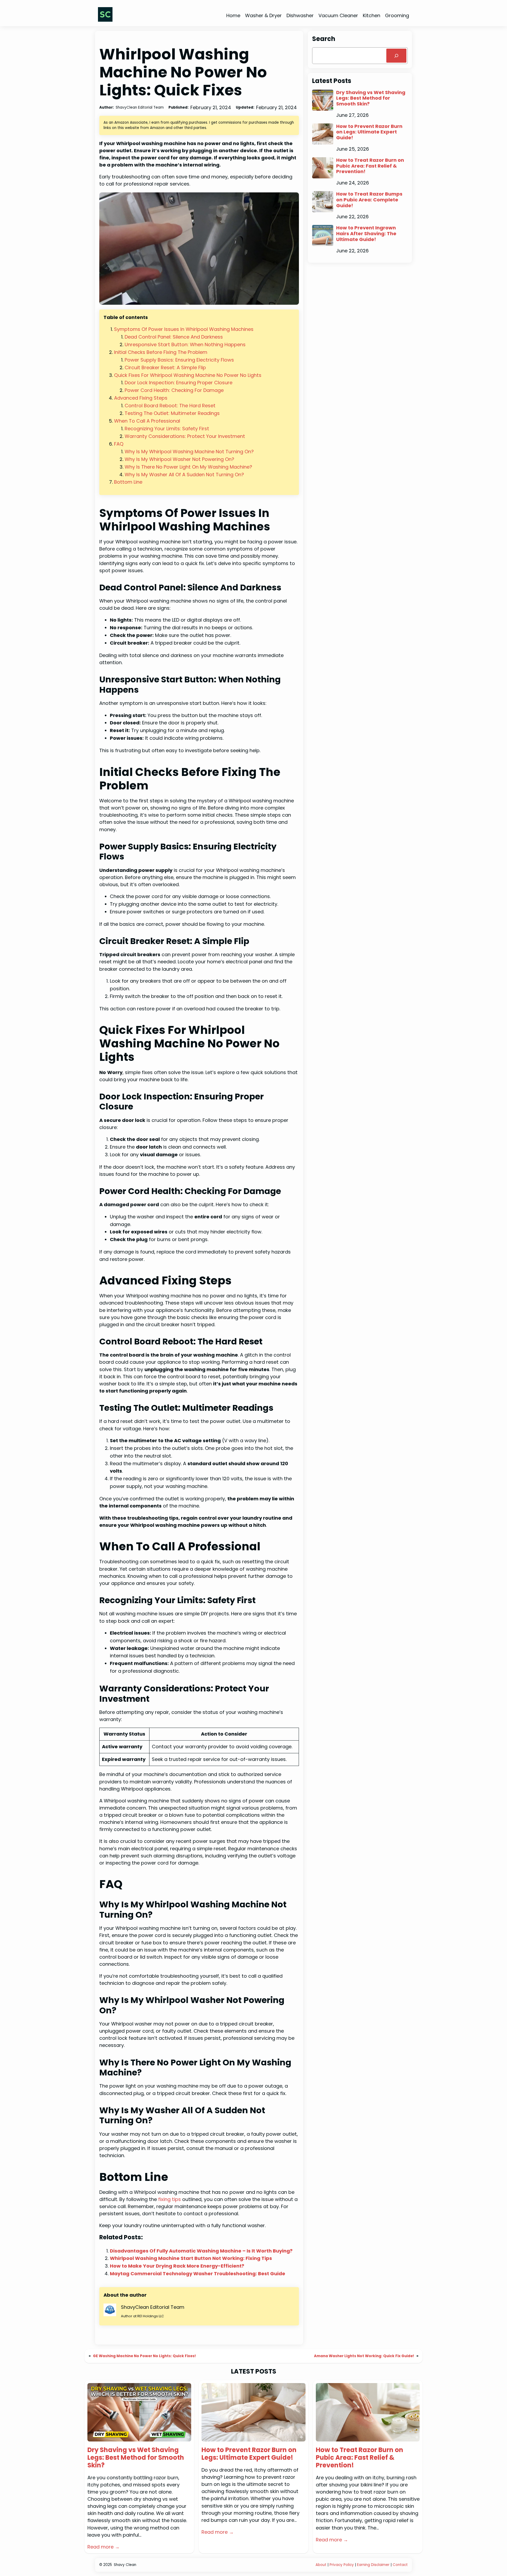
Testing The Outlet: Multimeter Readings (172, 413)
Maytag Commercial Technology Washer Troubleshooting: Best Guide (198, 2274)
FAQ (119, 444)
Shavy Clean (125, 2565)
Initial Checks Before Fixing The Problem (161, 352)
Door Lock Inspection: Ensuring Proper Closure (179, 383)
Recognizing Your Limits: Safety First (167, 429)
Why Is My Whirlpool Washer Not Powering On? (179, 459)
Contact (400, 2565)
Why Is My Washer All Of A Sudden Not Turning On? (184, 475)
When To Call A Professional (147, 421)
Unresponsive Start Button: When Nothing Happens (185, 344)
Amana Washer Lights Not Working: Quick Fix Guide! (364, 2356)
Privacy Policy (342, 2565)
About (321, 2565)
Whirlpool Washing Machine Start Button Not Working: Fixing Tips (191, 2258)
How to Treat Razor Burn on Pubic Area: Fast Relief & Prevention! (370, 166)
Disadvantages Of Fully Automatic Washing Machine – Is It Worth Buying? (201, 2251)
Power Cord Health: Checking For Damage (174, 390)
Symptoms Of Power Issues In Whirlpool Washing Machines (184, 329)
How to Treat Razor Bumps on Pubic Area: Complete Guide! (369, 200)
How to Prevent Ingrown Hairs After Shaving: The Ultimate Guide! (366, 233)
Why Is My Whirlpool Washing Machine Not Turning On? (189, 452)
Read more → (104, 2547)
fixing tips (170, 2199)
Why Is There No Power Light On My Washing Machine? (188, 467)
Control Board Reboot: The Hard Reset (170, 406)
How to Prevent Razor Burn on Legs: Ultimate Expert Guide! (369, 132)
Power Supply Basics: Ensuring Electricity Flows (179, 360)
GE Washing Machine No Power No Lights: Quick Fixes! (144, 2356)
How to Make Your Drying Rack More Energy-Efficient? (177, 2266)
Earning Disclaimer (374, 2565)
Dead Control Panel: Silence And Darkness (174, 337)
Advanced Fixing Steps (141, 398)
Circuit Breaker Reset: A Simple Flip (165, 367)
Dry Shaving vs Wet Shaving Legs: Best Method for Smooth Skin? (371, 98)
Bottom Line (128, 482)
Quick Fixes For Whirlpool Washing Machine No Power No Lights (188, 375)
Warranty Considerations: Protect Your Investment (185, 436)
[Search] (396, 56)
